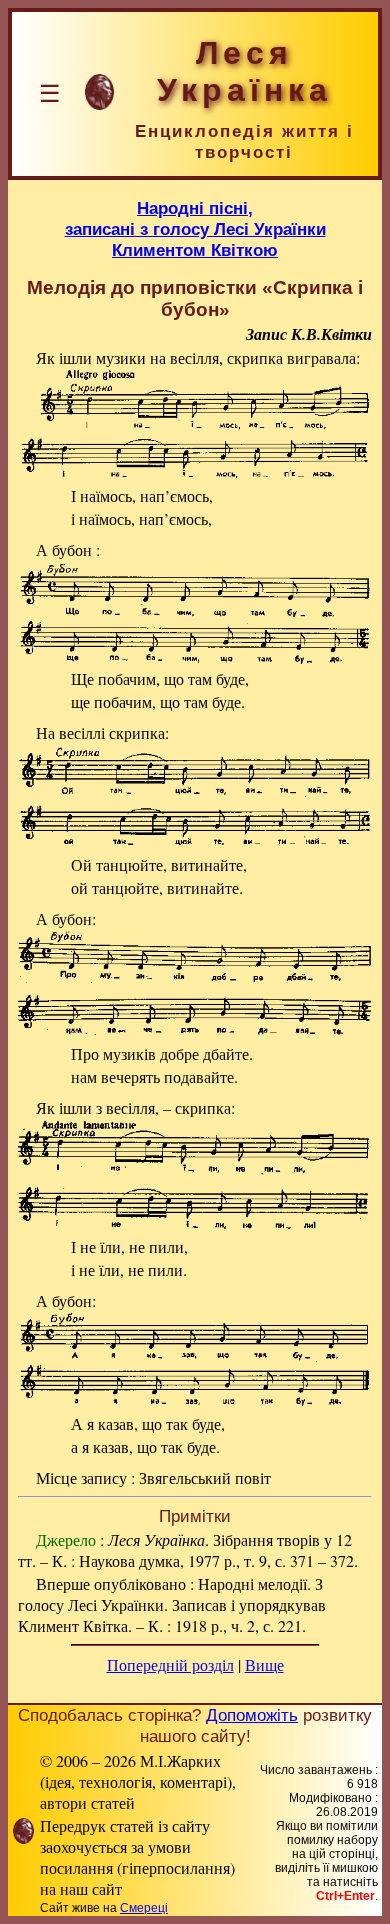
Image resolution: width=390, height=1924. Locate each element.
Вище (264, 1664)
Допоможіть (252, 1715)
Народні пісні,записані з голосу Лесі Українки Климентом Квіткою (195, 229)
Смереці (144, 1908)
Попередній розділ (170, 1664)
